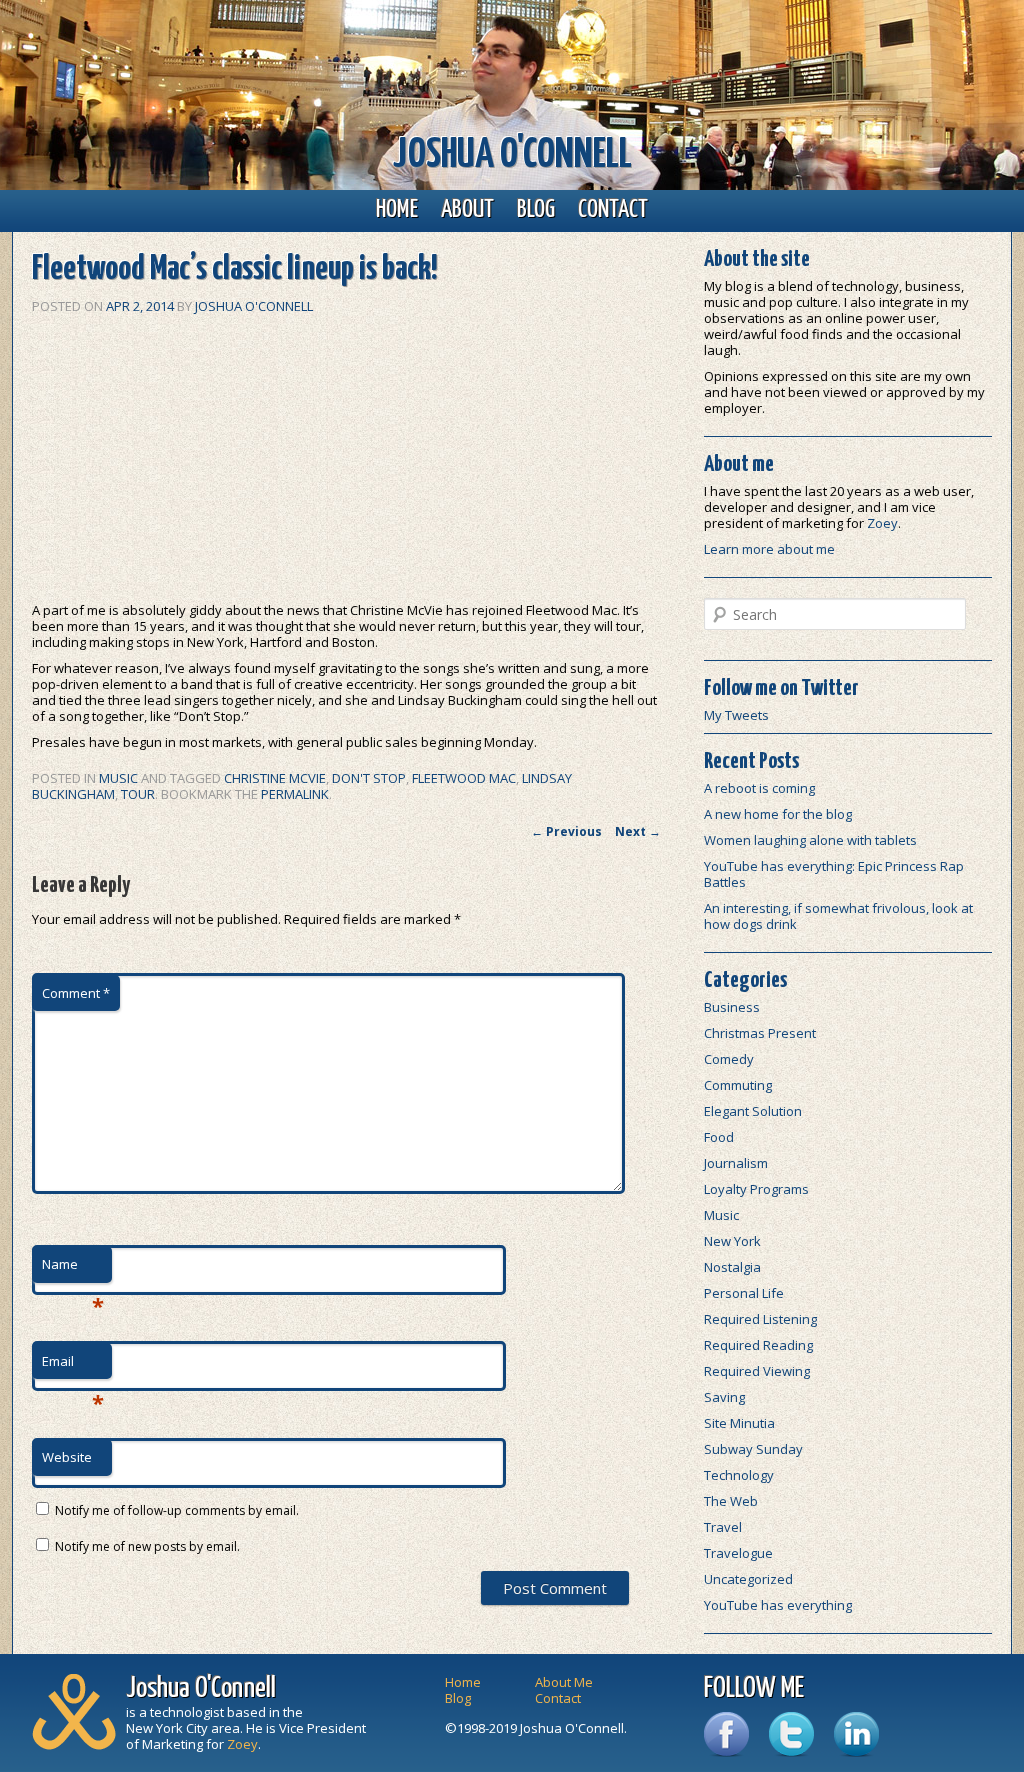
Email (73, 1366)
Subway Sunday (753, 1449)
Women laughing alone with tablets (810, 840)
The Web (731, 1501)
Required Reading (758, 1345)
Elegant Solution (753, 1111)
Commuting (738, 1085)
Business (732, 1007)
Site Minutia (739, 1423)
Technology (739, 1475)
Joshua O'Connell (512, 155)
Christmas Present (760, 1033)
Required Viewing (757, 1371)
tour (138, 794)
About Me (564, 1682)
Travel (723, 1527)
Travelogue (738, 1553)
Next (638, 831)
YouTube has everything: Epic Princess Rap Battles (834, 874)
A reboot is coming (759, 788)
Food (719, 1137)
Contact (613, 210)
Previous (566, 831)
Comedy (729, 1059)
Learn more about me (769, 549)
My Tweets (736, 715)
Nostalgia (732, 1267)
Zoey (882, 523)
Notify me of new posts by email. (147, 1546)
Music (118, 778)
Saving (724, 1397)
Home (397, 210)
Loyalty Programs (756, 1189)
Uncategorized (748, 1579)
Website (67, 1457)
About (467, 210)
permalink (295, 794)
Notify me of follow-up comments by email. (177, 1510)
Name (73, 1269)
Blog (536, 210)
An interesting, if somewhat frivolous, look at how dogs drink (838, 916)
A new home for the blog (778, 814)
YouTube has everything (778, 1605)
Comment (76, 993)
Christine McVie (275, 778)
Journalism (736, 1163)
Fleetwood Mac (464, 778)
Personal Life (744, 1293)
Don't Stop (369, 778)
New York (732, 1241)
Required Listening (760, 1319)
